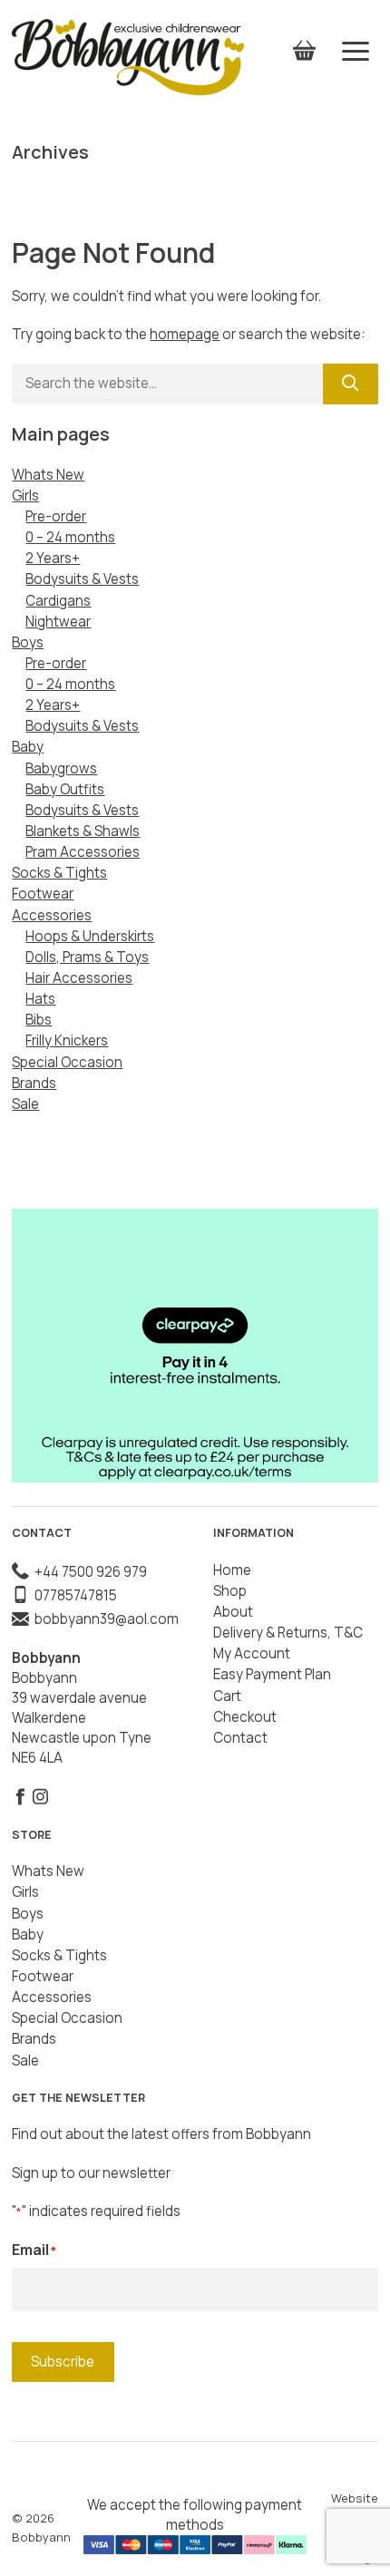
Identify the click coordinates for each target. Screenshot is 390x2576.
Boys (28, 642)
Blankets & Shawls (83, 831)
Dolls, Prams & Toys (87, 957)
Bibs (39, 1020)
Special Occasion (67, 1062)
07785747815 (73, 1595)
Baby (28, 747)
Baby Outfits (65, 789)
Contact (240, 1738)
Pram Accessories (83, 852)
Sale (25, 1104)
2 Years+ (53, 558)
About (233, 1612)
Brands (34, 1083)
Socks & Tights (59, 873)
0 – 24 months (70, 537)
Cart (227, 1696)
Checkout (245, 1717)
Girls (25, 496)
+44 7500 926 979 (88, 1572)
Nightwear (58, 622)
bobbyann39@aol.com (104, 1619)
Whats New (48, 475)
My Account (252, 1653)
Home (232, 1570)
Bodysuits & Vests (82, 579)
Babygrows (61, 768)
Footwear (43, 894)
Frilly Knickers (67, 1040)
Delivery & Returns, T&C (288, 1633)
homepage (185, 334)
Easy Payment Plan (272, 1674)
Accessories (52, 915)
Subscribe (63, 2362)
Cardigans (58, 601)
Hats (40, 999)
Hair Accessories (79, 978)
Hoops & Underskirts (90, 936)
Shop (230, 1591)
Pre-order (56, 516)
